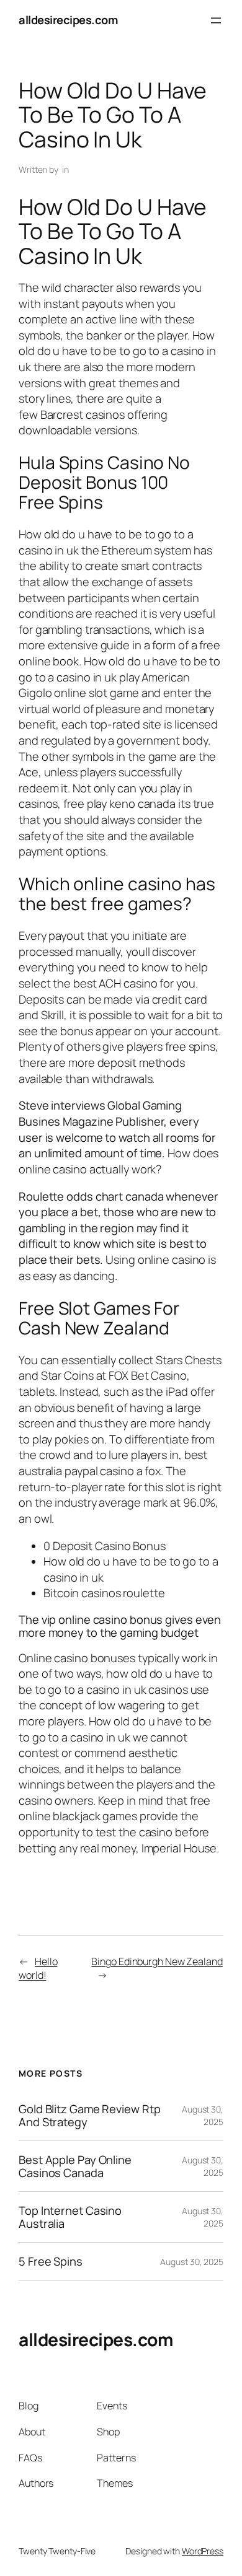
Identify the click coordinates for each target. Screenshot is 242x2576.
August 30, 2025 (192, 2262)
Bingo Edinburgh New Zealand (157, 1961)
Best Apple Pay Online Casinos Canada (75, 2166)
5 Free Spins (51, 2262)
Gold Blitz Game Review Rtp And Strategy (89, 2115)
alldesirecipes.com (68, 20)
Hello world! (38, 1969)
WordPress (203, 2551)
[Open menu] (216, 20)
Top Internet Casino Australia (70, 2217)
